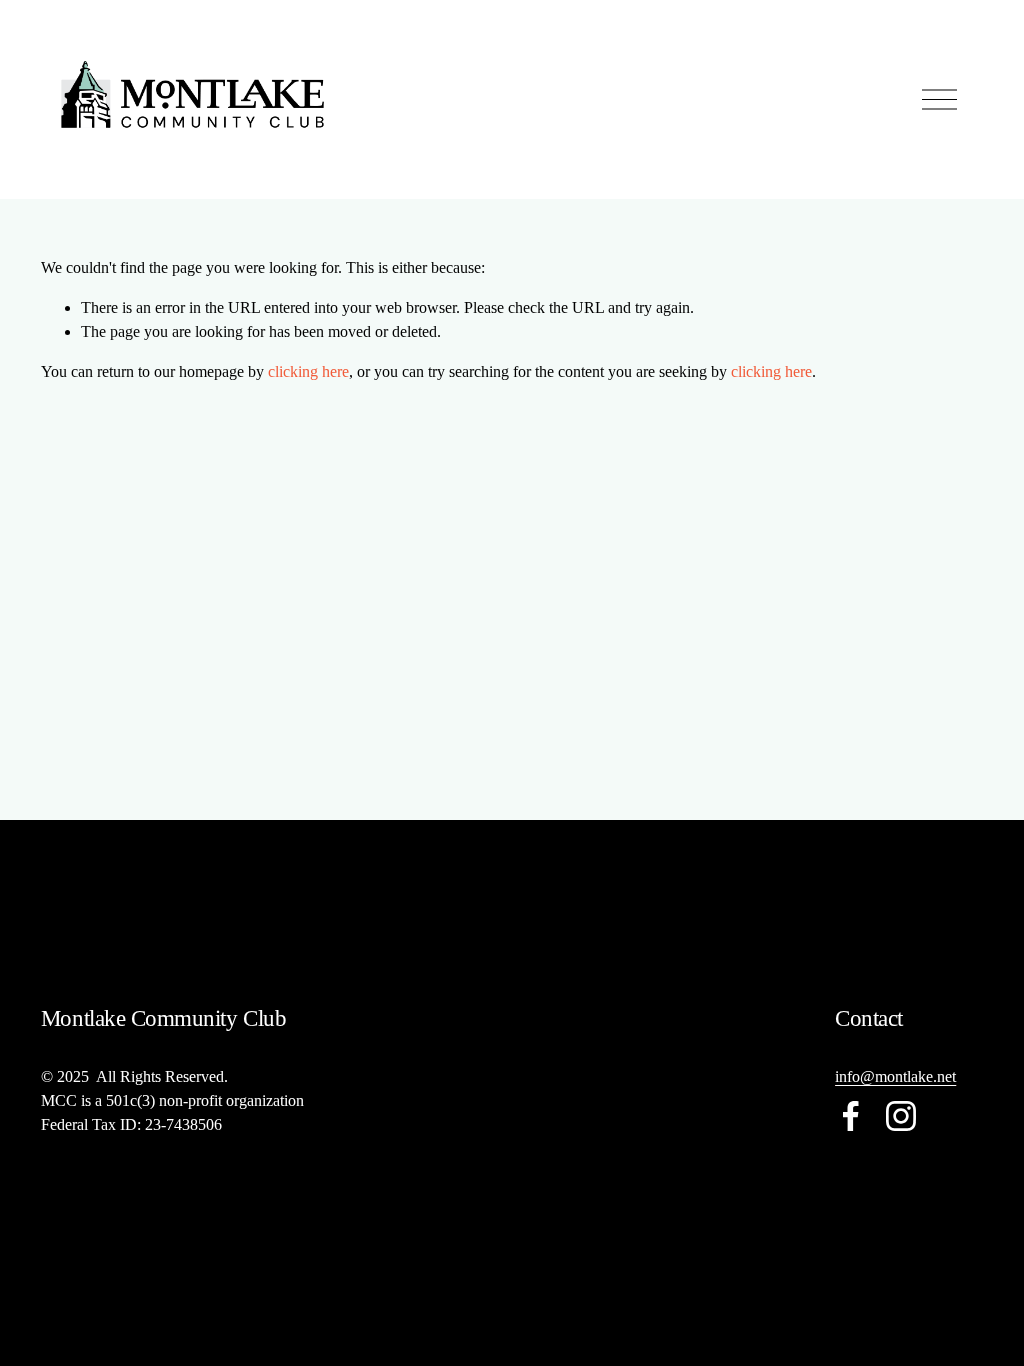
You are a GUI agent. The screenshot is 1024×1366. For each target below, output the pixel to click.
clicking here (308, 371)
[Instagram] (901, 1116)
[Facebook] (851, 1116)
